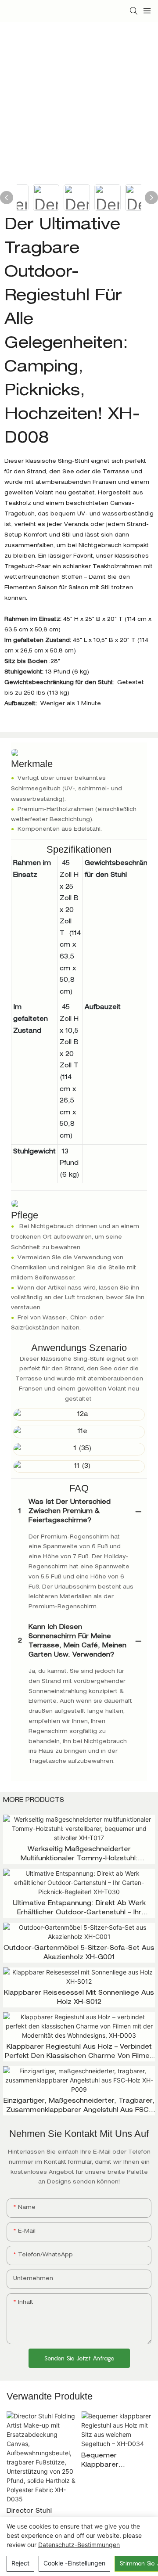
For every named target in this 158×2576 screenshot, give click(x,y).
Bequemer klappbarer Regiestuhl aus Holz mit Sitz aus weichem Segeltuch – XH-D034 (115, 2462)
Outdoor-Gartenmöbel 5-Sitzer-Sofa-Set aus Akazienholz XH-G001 (79, 1953)
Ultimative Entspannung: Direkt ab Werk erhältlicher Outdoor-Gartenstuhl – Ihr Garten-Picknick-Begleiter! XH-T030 (79, 1909)
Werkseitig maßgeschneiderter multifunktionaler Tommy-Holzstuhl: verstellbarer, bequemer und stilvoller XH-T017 (79, 1855)
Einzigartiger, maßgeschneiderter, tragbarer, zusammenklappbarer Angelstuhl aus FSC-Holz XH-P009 (79, 2107)
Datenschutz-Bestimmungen (79, 2545)
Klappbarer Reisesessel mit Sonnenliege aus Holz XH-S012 (79, 1998)
